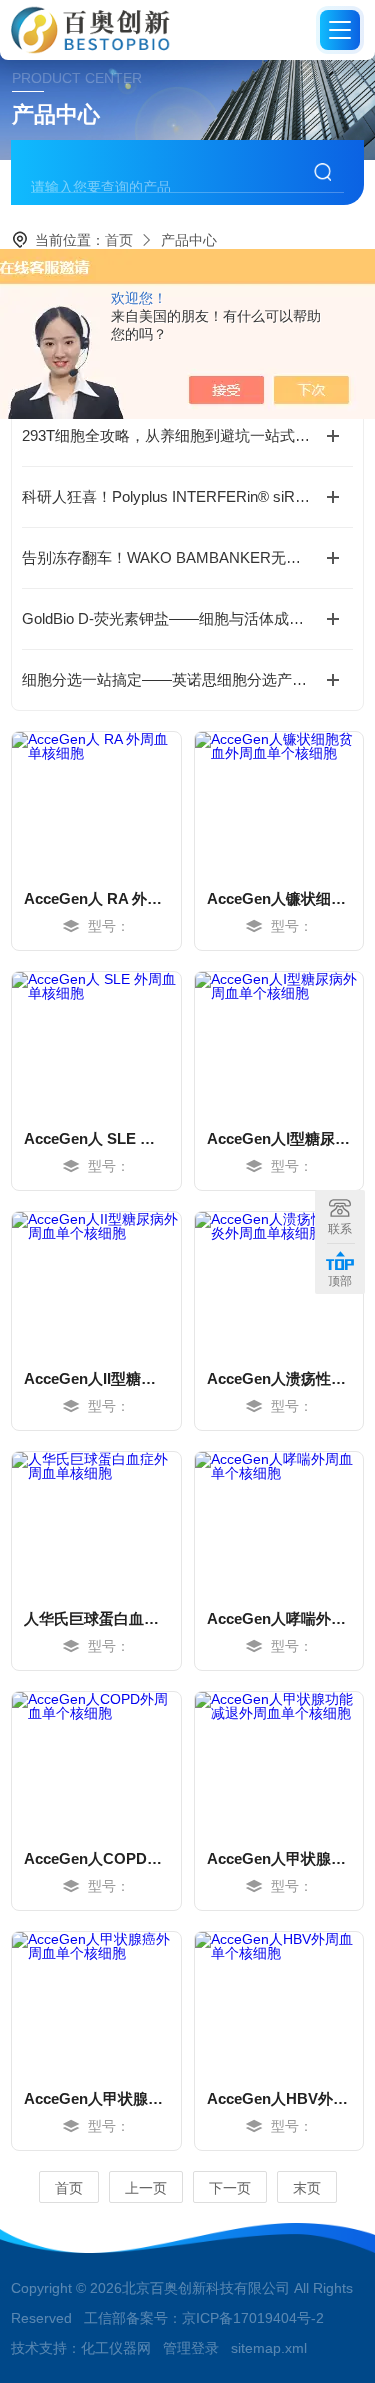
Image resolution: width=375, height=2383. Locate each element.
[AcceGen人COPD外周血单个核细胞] (96, 1762)
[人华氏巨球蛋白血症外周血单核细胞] (96, 1522)
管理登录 (191, 2348)
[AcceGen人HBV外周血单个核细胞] (279, 2002)
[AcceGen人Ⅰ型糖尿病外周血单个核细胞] (279, 1042)
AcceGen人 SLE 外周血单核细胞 (96, 1138)
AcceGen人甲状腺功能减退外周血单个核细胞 (279, 1858)
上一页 (146, 2188)
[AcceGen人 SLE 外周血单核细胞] (96, 1042)
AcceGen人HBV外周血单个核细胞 (279, 2098)
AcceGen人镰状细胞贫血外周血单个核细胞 (279, 898)
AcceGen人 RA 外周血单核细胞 (96, 898)
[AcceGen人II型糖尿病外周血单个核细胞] (96, 1282)
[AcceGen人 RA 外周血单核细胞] (96, 802)
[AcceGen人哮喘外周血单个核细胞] (279, 1522)
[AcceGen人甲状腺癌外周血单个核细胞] (96, 2002)
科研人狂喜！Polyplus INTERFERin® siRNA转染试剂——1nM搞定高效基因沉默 (187, 496)
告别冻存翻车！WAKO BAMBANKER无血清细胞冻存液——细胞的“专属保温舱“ (187, 557)
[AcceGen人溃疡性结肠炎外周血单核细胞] (279, 1282)
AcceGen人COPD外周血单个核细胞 (96, 1858)
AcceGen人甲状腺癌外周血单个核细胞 (96, 2098)
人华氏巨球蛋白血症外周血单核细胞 (96, 1618)
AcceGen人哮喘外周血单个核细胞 (279, 1618)
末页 (307, 2188)
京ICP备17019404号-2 (253, 2318)
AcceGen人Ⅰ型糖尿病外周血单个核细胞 (279, 1138)
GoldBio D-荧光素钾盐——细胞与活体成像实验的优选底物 (187, 618)
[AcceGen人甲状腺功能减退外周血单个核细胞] (279, 1762)
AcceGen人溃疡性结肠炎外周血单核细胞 (279, 1378)
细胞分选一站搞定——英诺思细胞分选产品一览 (179, 679)
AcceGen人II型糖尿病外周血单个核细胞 (96, 1378)
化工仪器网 (116, 2348)
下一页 (230, 2188)
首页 (119, 240)
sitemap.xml (269, 2348)
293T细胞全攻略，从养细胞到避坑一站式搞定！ (181, 435)
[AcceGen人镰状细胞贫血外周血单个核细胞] (279, 802)
